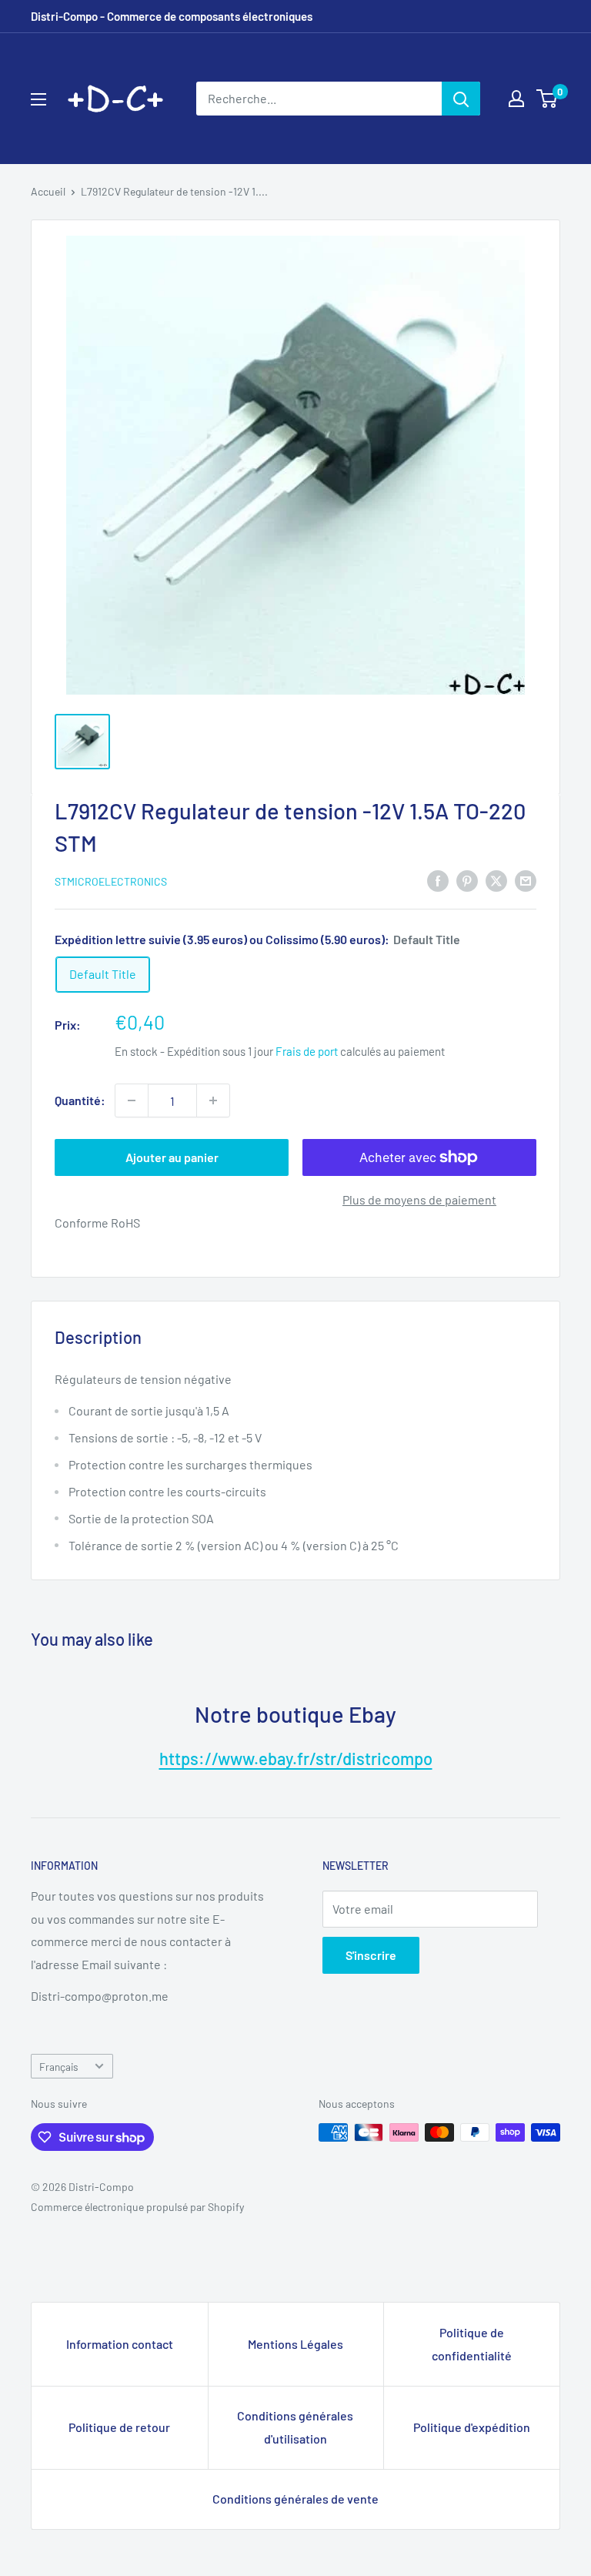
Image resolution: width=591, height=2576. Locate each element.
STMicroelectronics (111, 881)
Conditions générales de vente (295, 2499)
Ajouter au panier (172, 1157)
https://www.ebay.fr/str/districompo (296, 1758)
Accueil (48, 191)
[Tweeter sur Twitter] (496, 880)
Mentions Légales (295, 2344)
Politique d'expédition (472, 2427)
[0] (548, 99)
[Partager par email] (526, 880)
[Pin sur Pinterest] (467, 880)
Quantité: (80, 1100)
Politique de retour (119, 2427)
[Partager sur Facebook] (438, 880)
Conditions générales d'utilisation (295, 2427)
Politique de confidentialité (472, 2344)
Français (59, 2067)
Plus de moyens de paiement (419, 1199)
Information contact (120, 2344)
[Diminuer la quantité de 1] (132, 1100)
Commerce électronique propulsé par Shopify (137, 2207)
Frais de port (307, 1051)
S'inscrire (371, 1955)
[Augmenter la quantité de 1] (213, 1100)
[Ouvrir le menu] (38, 99)
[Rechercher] (461, 99)
